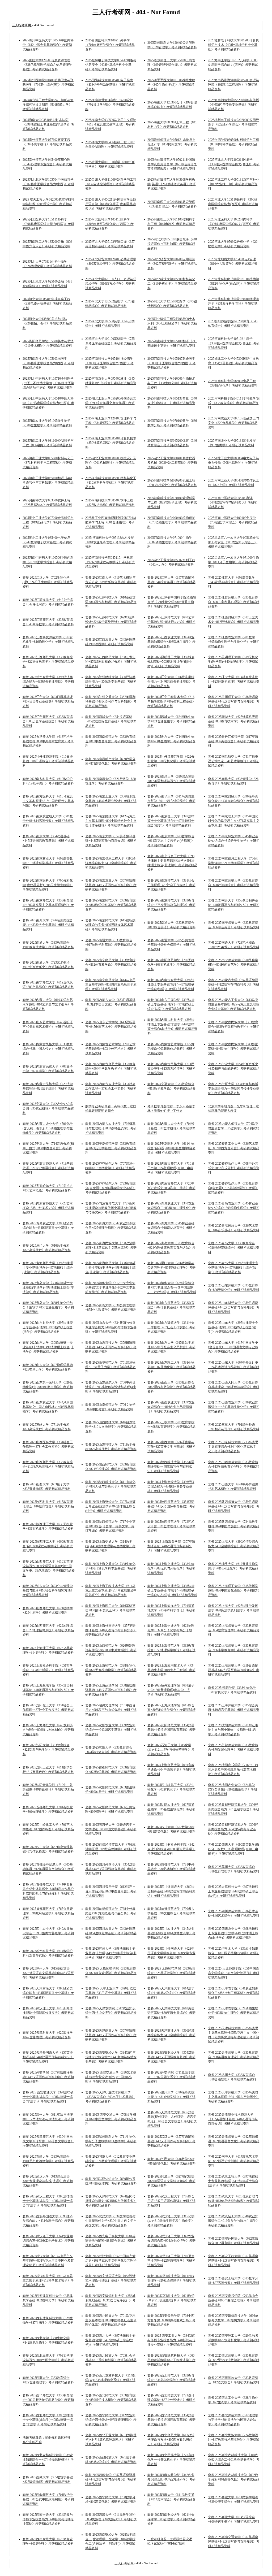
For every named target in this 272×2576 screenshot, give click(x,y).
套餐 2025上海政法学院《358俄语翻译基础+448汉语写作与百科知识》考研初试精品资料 (111, 1690)
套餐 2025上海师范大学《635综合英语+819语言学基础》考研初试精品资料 (234, 1710)
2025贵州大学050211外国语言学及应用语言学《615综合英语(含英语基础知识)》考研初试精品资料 (111, 204)
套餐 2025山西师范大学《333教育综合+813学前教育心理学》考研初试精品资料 (234, 1467)
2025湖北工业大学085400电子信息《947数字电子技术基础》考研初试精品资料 (47, 542)
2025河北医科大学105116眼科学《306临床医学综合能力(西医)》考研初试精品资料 (109, 224)
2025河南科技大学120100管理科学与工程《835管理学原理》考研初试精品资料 (172, 502)
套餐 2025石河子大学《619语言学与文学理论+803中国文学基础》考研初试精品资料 (111, 1829)
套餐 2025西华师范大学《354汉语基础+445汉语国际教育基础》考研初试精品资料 (171, 2420)
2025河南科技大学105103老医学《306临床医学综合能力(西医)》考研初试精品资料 (48, 363)
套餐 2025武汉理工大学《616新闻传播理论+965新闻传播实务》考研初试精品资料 (48, 2013)
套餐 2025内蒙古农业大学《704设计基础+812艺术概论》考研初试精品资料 (171, 1128)
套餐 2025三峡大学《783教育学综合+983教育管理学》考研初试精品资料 (171, 1427)
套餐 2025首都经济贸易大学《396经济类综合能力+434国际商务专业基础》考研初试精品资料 (233, 1829)
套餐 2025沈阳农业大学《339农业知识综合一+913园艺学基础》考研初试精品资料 (111, 1730)
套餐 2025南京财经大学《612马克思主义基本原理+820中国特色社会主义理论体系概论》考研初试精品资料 (111, 821)
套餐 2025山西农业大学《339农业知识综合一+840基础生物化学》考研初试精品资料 (234, 1407)
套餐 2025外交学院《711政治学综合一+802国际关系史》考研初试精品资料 (171, 2077)
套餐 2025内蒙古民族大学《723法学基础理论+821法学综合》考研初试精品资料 (48, 1088)
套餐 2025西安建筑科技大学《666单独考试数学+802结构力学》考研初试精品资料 (234, 2320)
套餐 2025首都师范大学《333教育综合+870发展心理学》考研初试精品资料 (234, 1750)
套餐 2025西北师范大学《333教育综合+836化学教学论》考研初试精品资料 (171, 2380)
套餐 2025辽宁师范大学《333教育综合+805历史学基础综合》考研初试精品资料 (48, 721)
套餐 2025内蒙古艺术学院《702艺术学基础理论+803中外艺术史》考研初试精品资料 (111, 1049)
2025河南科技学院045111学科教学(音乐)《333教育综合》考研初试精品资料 (234, 403)
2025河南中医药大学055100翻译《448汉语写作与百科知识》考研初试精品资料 (233, 502)
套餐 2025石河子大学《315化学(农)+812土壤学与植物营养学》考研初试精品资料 (171, 1750)
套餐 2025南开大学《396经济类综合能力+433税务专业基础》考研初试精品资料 (48, 925)
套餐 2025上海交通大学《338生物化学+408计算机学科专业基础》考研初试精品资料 (111, 1568)
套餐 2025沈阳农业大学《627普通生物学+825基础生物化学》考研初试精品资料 (171, 1809)
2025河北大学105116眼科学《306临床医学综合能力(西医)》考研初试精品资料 (233, 204)
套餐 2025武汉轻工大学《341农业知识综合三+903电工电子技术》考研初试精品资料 (48, 2241)
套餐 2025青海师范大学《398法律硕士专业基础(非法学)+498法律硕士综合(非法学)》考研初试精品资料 (110, 1268)
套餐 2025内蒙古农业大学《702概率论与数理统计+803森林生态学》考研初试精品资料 (111, 1128)
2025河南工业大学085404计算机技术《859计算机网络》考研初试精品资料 (111, 443)
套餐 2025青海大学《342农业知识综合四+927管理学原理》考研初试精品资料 (111, 1228)
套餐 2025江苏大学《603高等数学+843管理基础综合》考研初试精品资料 (234, 582)
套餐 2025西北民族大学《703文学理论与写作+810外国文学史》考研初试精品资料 (48, 2360)
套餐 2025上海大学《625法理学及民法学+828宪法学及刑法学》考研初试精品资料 (234, 1610)
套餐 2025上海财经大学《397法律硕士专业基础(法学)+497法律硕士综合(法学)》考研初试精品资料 (110, 1506)
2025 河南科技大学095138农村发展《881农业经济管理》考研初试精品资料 (110, 542)
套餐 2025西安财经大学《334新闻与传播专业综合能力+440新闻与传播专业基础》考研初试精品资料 (111, 2057)
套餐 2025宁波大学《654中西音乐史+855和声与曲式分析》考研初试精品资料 (234, 1069)
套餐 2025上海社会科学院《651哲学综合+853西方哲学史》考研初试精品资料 (48, 1670)
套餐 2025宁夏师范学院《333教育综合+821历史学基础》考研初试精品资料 (111, 1148)
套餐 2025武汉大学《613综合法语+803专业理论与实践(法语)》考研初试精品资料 (48, 2181)
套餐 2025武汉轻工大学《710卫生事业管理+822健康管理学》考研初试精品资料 (171, 2261)
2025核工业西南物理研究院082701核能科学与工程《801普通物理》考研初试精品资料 (111, 522)
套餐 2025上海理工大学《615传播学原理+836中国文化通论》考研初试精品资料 (234, 1590)
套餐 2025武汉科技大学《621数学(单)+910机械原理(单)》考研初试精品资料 (172, 2300)
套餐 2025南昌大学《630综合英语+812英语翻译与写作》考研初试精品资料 (171, 781)
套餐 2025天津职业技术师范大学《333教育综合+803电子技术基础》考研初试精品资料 (110, 2097)
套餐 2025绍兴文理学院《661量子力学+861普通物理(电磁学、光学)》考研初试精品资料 (171, 1690)
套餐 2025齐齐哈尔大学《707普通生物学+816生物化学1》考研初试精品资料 (110, 1168)
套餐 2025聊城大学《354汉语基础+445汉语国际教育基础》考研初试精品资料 (111, 721)
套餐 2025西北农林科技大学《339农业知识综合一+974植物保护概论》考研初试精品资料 (48, 2460)
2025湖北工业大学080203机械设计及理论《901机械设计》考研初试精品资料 (111, 463)
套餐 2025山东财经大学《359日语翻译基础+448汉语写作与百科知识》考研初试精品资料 (234, 1307)
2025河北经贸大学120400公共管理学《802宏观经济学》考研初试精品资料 (111, 264)
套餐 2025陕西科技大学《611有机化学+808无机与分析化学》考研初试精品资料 (111, 1486)
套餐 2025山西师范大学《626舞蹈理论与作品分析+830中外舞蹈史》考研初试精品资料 (111, 1650)
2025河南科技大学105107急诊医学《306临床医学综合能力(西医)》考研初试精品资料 (172, 363)
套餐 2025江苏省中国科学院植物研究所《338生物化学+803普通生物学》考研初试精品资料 (172, 602)
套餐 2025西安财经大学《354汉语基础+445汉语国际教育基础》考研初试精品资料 (171, 2057)
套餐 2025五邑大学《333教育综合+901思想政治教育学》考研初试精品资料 (48, 2161)
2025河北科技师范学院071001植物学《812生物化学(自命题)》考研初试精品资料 (234, 284)
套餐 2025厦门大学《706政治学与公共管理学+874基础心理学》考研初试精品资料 (171, 1268)
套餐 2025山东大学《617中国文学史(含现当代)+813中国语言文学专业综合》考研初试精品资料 (233, 1347)
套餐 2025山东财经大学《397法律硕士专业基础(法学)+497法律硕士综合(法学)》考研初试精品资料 (48, 1327)
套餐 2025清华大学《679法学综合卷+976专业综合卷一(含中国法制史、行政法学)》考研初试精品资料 (172, 1287)
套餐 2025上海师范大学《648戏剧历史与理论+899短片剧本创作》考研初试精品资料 (48, 1730)
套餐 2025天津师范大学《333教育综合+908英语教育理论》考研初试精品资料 (234, 2057)
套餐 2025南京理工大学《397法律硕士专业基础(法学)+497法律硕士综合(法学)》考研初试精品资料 (171, 821)
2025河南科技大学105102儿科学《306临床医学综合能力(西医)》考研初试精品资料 (234, 343)
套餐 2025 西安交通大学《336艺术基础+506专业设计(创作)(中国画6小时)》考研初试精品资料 (111, 2077)
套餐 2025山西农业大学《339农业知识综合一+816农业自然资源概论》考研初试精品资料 (171, 1407)
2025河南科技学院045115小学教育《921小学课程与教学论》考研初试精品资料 (110, 562)
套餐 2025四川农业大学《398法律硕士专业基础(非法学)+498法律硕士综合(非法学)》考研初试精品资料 (233, 1933)
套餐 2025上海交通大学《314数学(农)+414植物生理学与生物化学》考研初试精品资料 (110, 1546)
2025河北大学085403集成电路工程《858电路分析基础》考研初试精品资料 (47, 303)
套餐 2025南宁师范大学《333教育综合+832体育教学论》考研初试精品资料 (111, 965)
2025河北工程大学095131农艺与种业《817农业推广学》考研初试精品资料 (233, 184)
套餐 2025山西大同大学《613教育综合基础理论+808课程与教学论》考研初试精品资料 (234, 1387)
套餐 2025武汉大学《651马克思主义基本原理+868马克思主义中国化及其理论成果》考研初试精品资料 (48, 2261)
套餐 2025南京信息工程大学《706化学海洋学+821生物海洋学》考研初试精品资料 (234, 863)
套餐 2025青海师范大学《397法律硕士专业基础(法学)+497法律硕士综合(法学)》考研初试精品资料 (48, 1268)
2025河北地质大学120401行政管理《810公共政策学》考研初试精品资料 (233, 264)
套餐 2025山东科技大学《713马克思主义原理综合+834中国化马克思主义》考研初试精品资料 (233, 1447)
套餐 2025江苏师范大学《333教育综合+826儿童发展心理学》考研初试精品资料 (234, 602)
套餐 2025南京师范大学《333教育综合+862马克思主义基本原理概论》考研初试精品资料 (48, 905)
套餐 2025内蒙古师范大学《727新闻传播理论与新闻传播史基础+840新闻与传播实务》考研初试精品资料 (111, 1208)
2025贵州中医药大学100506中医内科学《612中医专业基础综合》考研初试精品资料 (48, 45)
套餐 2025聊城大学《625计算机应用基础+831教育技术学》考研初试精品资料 (234, 721)
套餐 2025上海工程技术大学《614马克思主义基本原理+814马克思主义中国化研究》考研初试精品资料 (111, 1590)
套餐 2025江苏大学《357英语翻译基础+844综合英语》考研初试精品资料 (171, 582)
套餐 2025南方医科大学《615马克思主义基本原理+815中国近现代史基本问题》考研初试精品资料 (48, 801)
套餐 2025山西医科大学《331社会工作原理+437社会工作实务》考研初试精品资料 (48, 1447)
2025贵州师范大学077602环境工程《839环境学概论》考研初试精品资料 (47, 144)
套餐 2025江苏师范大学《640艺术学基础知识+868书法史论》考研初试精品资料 (171, 622)
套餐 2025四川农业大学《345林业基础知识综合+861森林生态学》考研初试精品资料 (171, 1933)
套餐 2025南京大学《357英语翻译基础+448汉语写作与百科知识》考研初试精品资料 (111, 841)
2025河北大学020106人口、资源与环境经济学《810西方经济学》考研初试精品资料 (111, 284)
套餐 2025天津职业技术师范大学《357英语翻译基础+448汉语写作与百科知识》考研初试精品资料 (233, 2119)
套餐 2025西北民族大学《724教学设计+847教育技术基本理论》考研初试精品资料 (234, 2440)
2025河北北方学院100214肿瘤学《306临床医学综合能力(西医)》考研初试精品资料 (234, 164)
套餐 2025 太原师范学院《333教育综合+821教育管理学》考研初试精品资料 (111, 1973)
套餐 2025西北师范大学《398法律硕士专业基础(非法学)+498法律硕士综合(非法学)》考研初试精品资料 (48, 2420)
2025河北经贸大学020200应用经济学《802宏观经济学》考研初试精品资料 (172, 264)
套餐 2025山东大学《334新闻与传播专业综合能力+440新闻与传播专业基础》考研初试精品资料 (111, 1327)
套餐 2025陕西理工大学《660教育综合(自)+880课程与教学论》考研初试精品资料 (48, 1546)
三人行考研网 (124, 2563)
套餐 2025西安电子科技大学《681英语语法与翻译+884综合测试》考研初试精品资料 (111, 2241)
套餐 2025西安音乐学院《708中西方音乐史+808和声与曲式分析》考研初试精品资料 (171, 2320)
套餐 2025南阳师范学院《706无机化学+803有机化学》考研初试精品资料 (171, 965)
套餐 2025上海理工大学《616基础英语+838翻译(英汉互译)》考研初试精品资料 (110, 1610)
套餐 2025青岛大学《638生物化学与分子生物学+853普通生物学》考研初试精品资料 (48, 1307)
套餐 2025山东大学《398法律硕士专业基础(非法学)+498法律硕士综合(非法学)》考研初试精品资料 (48, 1347)
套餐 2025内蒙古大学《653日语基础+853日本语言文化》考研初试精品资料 (111, 1004)
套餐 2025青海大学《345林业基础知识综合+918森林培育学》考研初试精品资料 (171, 1228)
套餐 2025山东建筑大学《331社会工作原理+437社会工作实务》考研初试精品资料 (171, 1327)
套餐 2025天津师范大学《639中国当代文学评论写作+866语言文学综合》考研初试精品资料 (48, 2141)
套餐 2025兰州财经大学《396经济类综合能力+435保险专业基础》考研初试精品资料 (111, 682)
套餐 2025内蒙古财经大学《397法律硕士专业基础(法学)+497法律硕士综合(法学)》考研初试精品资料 (171, 985)
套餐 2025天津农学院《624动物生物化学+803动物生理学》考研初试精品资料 (234, 2013)
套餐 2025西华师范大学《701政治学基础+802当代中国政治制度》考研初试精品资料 (48, 2499)
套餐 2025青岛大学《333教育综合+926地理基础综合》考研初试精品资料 (234, 1248)
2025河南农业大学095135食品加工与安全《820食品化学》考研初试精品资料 (233, 423)
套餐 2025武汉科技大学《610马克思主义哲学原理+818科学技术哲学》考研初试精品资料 (48, 2280)
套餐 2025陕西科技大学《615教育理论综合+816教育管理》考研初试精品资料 (48, 1506)
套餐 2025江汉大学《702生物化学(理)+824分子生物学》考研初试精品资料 (48, 582)
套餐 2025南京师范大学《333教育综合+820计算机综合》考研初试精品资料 (234, 885)
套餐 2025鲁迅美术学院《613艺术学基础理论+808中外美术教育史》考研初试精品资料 (48, 741)
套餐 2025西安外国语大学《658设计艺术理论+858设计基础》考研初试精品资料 (111, 2280)
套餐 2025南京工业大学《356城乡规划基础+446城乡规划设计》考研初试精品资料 (111, 801)
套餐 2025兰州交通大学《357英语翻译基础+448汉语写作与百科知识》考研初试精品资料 (111, 701)
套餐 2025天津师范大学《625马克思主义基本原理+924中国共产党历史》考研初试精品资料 (234, 2097)
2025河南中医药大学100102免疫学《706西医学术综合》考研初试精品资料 (233, 522)
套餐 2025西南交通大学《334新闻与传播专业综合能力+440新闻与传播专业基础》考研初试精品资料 (48, 2519)
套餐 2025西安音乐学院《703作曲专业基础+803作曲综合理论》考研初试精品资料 (234, 2300)
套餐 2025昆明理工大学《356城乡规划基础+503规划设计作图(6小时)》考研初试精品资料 (171, 662)
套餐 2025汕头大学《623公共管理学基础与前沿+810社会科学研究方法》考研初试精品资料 (48, 1590)
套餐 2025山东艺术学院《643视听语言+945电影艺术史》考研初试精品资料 (111, 1027)
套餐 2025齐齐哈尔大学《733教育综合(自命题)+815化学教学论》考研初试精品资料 (233, 1188)
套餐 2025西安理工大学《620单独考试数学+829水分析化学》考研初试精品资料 (234, 2340)
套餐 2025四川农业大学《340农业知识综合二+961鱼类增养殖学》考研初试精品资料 (48, 1933)
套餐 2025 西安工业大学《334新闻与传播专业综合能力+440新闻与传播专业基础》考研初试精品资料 (171, 2340)
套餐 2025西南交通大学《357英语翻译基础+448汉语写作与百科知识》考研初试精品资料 (234, 2542)
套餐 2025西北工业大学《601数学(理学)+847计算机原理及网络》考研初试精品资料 (111, 2440)
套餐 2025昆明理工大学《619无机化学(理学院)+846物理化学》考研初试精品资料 (233, 662)
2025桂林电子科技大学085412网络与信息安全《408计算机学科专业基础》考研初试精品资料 (111, 65)
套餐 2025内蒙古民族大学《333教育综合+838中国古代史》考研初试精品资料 (48, 1049)
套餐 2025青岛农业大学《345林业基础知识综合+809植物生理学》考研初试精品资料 (234, 1208)
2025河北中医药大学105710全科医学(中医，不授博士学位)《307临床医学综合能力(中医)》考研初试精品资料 (48, 383)
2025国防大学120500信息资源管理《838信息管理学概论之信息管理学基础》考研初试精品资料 (47, 65)
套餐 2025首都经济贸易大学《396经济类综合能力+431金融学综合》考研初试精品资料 (234, 1809)
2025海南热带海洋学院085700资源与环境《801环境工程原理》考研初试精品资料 (233, 85)
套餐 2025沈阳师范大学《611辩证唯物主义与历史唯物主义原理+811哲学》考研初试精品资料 (233, 1730)
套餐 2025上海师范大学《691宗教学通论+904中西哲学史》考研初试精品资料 (171, 1770)
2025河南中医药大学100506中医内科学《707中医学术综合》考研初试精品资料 (48, 562)
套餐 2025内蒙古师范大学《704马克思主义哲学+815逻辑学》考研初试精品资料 (234, 1128)
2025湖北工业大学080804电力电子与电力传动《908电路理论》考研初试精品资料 (233, 463)
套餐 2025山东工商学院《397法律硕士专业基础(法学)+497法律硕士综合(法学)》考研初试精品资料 (171, 1004)
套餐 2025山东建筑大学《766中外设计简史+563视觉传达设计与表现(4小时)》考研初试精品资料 (111, 1387)
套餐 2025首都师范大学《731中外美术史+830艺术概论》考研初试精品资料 (171, 1869)
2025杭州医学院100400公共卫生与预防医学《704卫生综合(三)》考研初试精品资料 (48, 85)
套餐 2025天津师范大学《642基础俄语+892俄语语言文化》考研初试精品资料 (234, 2141)
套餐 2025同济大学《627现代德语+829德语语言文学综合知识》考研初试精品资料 (171, 2181)
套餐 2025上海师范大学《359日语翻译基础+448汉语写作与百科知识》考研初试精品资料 (234, 1670)
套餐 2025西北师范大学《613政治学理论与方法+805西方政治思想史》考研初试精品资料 (171, 2440)
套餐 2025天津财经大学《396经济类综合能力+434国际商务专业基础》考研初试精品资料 (48, 1993)
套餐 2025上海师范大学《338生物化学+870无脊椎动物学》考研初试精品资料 (111, 1670)
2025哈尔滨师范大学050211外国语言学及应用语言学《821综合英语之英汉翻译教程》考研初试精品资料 (172, 164)
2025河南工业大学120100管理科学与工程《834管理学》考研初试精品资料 (111, 423)
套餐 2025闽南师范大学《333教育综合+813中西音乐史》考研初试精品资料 (111, 741)
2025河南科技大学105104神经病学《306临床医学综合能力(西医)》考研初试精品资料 (109, 363)
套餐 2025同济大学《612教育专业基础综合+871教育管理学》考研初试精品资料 (111, 2161)
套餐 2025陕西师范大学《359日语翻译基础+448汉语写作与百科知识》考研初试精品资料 (234, 1506)
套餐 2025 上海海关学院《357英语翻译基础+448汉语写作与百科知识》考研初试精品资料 (171, 1546)
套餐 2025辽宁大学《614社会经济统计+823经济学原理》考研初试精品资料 (234, 682)
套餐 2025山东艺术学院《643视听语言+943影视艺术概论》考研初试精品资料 (48, 1027)
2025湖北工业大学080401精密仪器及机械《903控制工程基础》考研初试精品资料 (172, 463)
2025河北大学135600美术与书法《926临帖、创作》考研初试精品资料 (47, 323)
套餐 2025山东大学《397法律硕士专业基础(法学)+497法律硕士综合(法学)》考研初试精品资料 (233, 1327)
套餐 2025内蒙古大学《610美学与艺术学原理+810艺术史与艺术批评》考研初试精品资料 (48, 1004)
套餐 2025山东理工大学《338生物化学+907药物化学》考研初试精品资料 (171, 1367)
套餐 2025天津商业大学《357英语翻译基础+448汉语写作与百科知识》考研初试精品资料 (111, 2035)
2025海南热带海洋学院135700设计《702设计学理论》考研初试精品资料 (110, 105)
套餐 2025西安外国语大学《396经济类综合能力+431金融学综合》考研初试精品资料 (48, 2221)
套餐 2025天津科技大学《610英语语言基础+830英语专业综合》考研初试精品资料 (171, 2013)
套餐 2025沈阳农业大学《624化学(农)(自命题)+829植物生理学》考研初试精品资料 (233, 1789)
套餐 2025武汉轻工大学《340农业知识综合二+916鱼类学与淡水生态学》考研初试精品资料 (234, 2221)
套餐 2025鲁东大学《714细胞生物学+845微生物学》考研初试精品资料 (171, 741)
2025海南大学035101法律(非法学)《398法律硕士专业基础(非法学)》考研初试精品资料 (48, 124)
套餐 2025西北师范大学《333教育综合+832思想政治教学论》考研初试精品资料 (234, 2360)
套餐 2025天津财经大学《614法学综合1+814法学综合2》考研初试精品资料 (171, 1993)
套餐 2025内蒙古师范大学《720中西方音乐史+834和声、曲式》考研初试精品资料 (171, 1188)
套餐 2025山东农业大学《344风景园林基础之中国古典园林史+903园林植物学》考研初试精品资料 (48, 1407)
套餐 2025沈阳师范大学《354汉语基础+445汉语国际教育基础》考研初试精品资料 (171, 1730)
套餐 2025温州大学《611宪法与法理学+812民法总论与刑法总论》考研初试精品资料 (48, 2119)
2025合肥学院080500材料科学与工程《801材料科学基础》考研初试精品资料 (233, 144)
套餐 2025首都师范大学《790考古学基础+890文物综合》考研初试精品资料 (171, 1913)
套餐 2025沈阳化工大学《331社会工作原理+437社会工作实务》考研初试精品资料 (48, 1710)
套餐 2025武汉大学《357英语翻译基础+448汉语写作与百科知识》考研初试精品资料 (171, 2141)
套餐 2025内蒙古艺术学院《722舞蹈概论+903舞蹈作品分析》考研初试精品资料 (171, 1049)
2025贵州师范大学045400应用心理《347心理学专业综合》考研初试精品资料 (47, 164)
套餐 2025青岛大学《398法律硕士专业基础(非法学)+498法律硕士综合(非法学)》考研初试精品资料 (48, 1287)
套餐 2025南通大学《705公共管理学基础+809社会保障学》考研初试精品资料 (171, 945)
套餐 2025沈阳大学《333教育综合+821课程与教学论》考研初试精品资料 (48, 1750)
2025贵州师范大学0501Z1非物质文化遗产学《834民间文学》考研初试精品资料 (172, 144)
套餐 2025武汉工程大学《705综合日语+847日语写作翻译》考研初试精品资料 (171, 2201)
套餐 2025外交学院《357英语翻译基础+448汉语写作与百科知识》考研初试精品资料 (48, 2077)
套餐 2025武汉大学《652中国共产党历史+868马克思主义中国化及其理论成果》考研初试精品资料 (111, 2261)
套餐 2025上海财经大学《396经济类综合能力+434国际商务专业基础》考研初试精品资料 (171, 1486)
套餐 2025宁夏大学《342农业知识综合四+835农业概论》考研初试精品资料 (48, 1108)
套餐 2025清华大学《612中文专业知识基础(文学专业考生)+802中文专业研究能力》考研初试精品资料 (110, 1287)
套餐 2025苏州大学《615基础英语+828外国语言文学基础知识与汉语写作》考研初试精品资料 (48, 1973)
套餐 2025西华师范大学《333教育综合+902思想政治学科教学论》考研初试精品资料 (48, 2400)
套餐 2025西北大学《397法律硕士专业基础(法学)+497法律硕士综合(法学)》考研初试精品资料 (110, 2340)
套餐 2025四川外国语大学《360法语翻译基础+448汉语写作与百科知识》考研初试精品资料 (171, 1891)
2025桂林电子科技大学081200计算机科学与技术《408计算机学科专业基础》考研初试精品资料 (233, 45)
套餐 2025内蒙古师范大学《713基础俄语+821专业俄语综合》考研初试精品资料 (48, 1168)
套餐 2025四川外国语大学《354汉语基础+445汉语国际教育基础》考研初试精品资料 (111, 1869)
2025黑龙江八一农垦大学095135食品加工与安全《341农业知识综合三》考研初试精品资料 (233, 542)
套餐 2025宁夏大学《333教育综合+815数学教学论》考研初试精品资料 (171, 1088)
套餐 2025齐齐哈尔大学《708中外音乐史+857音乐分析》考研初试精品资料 (234, 1168)
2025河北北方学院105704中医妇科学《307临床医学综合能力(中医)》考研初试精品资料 (48, 184)
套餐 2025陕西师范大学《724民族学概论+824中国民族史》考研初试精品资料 (234, 1526)
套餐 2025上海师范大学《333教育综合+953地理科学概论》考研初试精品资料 (171, 1650)
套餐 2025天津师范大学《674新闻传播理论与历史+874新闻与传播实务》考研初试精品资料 (111, 2201)
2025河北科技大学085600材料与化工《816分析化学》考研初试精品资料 (172, 284)
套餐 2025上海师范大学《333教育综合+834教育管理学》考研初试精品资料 (234, 1630)
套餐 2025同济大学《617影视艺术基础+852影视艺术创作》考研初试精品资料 (234, 2161)
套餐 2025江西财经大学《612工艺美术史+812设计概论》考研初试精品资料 (234, 622)
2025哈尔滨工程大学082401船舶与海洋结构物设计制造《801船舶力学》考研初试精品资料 (48, 105)
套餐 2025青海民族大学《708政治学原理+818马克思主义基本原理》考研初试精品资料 (111, 1248)
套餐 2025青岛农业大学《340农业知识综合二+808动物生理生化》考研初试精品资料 (171, 1208)
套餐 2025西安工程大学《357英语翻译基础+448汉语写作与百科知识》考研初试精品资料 (234, 2261)
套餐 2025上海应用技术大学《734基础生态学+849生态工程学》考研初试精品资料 (171, 1670)
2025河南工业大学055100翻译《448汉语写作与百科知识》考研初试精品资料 (48, 483)
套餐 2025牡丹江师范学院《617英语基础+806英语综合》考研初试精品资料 (234, 741)
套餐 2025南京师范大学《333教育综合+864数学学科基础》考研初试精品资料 (111, 905)
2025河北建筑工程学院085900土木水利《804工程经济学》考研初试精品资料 (172, 323)
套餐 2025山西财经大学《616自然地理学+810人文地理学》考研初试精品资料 (111, 1427)
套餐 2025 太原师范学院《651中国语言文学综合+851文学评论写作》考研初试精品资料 (234, 1973)
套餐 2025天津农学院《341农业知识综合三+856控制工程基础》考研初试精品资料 (234, 1993)
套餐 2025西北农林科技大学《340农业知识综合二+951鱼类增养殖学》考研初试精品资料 (234, 2460)
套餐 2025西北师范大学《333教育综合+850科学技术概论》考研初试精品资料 (111, 2400)
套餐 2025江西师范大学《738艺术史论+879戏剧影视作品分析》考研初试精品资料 (111, 662)
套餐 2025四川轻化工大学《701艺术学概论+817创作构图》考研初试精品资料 (48, 1829)
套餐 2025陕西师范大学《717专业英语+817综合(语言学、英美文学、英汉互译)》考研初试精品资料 (110, 1526)
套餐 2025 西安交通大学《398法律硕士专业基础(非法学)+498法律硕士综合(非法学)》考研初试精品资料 (48, 2097)
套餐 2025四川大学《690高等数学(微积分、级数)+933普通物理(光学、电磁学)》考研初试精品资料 (234, 1849)
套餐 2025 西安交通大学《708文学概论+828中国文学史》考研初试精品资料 (111, 2119)
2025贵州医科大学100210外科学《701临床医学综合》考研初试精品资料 (110, 45)
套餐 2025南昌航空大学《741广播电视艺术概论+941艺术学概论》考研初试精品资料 (234, 761)
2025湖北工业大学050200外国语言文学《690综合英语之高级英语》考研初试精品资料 (111, 403)
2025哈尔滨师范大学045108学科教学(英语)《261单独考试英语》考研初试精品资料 (172, 184)
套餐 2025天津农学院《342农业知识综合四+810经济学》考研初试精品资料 (111, 2013)
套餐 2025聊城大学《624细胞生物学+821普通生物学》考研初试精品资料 (171, 721)
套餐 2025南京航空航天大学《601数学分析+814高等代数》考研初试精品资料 (48, 821)
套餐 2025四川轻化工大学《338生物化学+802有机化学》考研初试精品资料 (171, 1789)
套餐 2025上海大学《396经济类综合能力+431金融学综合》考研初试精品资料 (234, 1546)
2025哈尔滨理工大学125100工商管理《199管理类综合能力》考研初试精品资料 (172, 65)
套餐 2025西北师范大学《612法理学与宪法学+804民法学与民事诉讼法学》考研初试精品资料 (233, 2420)
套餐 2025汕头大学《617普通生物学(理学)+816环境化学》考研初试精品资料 (233, 1568)
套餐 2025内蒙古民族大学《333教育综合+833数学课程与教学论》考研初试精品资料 (234, 1027)
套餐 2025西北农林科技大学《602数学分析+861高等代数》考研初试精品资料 (234, 2479)
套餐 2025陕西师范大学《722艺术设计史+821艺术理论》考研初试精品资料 (171, 1526)
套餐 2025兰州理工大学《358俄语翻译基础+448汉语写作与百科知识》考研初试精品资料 (234, 701)
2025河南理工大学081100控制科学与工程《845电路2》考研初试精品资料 (171, 224)
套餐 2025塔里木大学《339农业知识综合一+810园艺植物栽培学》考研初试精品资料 (234, 1953)
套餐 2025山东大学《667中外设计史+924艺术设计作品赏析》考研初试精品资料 (234, 1367)
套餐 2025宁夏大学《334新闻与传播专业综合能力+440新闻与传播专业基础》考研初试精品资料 (234, 1088)
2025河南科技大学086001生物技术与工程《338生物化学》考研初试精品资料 (172, 383)
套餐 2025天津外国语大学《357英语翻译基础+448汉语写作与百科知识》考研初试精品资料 (48, 2057)
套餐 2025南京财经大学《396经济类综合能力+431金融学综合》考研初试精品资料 (234, 801)
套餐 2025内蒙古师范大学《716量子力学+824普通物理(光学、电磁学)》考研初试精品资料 (171, 1168)
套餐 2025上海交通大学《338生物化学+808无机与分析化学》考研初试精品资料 (171, 1568)
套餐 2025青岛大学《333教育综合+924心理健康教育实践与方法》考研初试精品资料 (171, 1248)
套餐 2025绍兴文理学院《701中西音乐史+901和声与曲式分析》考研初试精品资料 (111, 1710)
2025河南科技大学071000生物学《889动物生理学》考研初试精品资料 (172, 542)
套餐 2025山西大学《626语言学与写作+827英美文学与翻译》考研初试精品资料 (171, 1447)
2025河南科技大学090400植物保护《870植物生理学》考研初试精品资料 (172, 522)
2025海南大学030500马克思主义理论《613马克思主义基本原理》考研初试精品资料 (111, 124)
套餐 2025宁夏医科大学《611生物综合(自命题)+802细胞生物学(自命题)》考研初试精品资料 (171, 1148)
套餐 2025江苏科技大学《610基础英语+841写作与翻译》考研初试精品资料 (111, 602)
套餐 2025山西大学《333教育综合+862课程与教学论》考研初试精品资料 (171, 1387)
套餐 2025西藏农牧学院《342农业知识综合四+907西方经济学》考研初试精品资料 (171, 2479)
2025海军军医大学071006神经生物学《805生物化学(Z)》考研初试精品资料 (171, 85)
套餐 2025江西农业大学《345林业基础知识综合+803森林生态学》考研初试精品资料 (171, 642)
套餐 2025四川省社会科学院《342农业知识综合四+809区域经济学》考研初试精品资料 (171, 1849)
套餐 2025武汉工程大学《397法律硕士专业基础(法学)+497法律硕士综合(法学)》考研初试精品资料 (233, 2181)
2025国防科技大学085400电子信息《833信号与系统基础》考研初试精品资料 (110, 85)
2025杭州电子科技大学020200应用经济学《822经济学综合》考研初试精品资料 (233, 124)
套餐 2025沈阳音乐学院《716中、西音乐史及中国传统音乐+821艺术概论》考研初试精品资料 (233, 1770)
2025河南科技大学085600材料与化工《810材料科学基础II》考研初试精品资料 (111, 483)
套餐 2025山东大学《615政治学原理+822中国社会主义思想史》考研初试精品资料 (171, 1347)
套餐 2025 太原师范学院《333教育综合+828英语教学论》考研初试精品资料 (171, 1973)
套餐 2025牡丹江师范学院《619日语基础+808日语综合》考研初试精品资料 (48, 761)
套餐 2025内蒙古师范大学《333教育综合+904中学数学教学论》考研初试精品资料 (111, 1069)
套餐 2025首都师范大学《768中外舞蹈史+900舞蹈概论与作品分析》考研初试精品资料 (111, 1913)
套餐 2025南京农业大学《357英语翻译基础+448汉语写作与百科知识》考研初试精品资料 (111, 885)
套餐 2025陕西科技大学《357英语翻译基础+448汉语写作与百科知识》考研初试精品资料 (171, 1467)
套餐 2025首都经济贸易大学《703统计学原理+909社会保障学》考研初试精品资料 (111, 1849)
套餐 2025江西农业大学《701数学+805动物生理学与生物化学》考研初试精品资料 (234, 642)
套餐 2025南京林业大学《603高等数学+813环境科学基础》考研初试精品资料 (48, 863)
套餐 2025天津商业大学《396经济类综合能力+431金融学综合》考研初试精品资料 (171, 2035)
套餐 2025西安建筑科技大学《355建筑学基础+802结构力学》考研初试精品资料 (48, 2300)
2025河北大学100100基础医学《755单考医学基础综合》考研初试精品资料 (111, 343)
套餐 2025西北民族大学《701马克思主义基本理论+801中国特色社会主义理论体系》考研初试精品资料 (111, 2320)
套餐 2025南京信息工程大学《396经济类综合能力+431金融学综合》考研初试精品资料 (111, 863)
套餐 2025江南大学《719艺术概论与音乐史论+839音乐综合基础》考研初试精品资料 (111, 582)
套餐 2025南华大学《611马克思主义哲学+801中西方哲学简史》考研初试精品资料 (171, 801)
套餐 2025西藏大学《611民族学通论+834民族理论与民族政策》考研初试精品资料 (111, 2519)
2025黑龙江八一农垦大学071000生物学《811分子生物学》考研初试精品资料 (233, 562)
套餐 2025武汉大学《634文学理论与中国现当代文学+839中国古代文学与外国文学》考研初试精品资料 (111, 2221)
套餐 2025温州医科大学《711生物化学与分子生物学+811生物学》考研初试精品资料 (111, 2141)
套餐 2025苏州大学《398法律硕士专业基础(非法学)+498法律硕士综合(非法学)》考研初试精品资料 (111, 1953)
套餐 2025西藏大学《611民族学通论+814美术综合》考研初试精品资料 (171, 2499)
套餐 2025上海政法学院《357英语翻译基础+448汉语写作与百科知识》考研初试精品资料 (48, 1690)
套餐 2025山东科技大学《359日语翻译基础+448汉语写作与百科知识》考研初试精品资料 (111, 1347)
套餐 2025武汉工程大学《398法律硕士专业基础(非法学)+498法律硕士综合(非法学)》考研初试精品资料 (48, 2201)
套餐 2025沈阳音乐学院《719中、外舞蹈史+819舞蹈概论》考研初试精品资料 (48, 1789)
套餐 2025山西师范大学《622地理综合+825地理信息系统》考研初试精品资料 (48, 1630)
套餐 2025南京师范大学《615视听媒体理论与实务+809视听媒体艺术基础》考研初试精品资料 (110, 925)
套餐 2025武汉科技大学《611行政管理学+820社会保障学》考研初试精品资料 (171, 2280)
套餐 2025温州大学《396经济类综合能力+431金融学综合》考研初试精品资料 (171, 2097)
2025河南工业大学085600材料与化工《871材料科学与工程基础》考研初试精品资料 (48, 463)
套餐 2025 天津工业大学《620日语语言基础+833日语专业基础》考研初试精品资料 (111, 1993)
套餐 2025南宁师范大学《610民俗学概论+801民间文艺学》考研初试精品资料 (234, 965)
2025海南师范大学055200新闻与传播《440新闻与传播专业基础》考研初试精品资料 (233, 105)
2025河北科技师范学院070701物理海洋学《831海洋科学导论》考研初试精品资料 (233, 303)
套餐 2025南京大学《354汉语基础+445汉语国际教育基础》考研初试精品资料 (48, 841)
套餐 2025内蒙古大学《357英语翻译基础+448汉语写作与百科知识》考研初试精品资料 (234, 985)
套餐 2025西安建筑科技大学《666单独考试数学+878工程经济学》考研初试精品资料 (171, 2360)
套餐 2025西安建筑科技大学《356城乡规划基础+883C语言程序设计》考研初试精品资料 (110, 2300)
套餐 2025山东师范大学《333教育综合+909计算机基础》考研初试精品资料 (171, 1307)
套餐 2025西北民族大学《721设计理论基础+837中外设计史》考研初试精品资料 (171, 2400)
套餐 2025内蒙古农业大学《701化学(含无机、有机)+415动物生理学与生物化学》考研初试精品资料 (48, 1128)
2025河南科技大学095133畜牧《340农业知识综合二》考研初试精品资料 (172, 403)
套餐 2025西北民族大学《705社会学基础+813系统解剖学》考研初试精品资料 (111, 2360)
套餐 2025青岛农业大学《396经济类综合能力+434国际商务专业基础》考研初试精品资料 (48, 1228)
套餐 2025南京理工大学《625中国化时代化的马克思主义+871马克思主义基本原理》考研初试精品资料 (234, 821)
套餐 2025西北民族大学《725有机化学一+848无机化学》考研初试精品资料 (171, 2460)
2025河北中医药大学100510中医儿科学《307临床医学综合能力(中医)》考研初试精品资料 (48, 403)
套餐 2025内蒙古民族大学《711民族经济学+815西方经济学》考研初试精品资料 (171, 1069)
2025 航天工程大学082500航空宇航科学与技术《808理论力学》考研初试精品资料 (48, 204)
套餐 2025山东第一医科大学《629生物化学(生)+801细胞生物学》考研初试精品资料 (48, 1387)
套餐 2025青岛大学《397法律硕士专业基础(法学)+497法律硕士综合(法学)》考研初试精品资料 (233, 1268)
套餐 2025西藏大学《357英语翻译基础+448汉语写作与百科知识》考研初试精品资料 (111, 2479)
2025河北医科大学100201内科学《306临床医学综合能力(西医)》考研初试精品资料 (234, 224)
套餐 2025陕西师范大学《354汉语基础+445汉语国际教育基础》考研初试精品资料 (171, 1506)
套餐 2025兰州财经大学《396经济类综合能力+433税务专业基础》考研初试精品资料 (48, 682)
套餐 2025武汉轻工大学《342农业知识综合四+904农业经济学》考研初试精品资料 (171, 2241)
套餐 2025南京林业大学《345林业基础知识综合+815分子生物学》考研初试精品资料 (234, 841)
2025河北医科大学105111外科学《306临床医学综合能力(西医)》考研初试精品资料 (48, 224)
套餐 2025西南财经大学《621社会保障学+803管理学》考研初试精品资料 (171, 2519)
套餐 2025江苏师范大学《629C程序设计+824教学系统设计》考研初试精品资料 (111, 622)
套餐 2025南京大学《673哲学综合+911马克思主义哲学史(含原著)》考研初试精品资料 (171, 841)
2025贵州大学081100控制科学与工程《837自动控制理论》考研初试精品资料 (111, 184)
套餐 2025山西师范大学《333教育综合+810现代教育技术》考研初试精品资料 (48, 1467)
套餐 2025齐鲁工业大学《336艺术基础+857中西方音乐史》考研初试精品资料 (234, 1148)
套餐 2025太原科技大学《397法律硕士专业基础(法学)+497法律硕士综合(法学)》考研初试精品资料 (233, 1891)
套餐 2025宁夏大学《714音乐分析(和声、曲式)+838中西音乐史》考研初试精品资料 (48, 1148)
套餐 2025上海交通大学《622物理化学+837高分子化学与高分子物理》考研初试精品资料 (171, 1630)
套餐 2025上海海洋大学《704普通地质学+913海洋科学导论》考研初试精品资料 (171, 1610)
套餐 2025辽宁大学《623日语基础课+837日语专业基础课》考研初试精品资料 (48, 701)
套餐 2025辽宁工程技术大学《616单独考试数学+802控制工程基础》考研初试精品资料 (171, 701)
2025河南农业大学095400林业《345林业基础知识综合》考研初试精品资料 (111, 383)
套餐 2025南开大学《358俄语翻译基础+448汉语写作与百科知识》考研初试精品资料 (234, 905)
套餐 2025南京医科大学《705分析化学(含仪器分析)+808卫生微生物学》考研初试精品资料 (48, 885)
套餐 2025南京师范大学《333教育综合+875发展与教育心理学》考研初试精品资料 (171, 905)
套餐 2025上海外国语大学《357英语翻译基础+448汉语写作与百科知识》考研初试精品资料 (111, 1630)
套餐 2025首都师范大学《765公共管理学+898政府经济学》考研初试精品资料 (48, 1913)
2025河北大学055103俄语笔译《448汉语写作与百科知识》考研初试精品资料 (172, 244)
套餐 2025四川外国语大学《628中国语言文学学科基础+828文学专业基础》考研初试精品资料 (171, 1953)
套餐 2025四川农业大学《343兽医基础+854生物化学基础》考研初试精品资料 (111, 1933)
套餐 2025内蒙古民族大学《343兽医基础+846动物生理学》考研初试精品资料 (234, 1049)
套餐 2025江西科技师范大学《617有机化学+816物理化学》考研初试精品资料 (48, 642)
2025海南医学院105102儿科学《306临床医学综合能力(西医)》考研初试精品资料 (233, 65)
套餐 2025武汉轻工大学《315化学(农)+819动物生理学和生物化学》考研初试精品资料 (171, 2221)
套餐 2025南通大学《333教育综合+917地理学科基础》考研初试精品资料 (111, 945)
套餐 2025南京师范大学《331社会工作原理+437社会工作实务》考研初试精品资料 (171, 885)
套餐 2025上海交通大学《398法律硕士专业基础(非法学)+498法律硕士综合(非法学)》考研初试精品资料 (172, 1590)
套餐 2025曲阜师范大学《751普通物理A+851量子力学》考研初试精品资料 (110, 1367)
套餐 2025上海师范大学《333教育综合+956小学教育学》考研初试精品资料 (234, 1650)
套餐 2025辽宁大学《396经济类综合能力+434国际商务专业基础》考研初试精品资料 (171, 682)
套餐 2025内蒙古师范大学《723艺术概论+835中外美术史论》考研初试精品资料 (48, 1208)
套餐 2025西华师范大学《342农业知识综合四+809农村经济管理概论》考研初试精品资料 (111, 2420)
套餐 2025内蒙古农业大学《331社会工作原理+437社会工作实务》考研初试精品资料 (111, 1088)
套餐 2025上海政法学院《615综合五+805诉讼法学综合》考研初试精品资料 (171, 1710)
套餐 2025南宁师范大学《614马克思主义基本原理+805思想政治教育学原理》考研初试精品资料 (111, 985)
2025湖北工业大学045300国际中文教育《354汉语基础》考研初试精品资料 (233, 363)
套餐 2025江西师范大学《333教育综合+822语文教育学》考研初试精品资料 (48, 662)
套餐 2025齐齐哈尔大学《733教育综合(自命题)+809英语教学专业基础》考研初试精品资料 (110, 1188)
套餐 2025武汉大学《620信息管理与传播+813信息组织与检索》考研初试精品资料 (234, 2201)
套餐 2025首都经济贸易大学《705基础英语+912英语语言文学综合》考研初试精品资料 (48, 1869)
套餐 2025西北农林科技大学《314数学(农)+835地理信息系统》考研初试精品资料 (110, 2380)
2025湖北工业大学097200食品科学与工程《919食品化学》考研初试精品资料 (48, 522)
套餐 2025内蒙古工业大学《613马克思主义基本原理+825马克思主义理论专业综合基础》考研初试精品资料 (234, 1004)
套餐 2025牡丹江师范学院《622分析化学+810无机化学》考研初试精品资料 (171, 761)
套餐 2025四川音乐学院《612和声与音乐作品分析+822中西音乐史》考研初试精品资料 (111, 1891)
